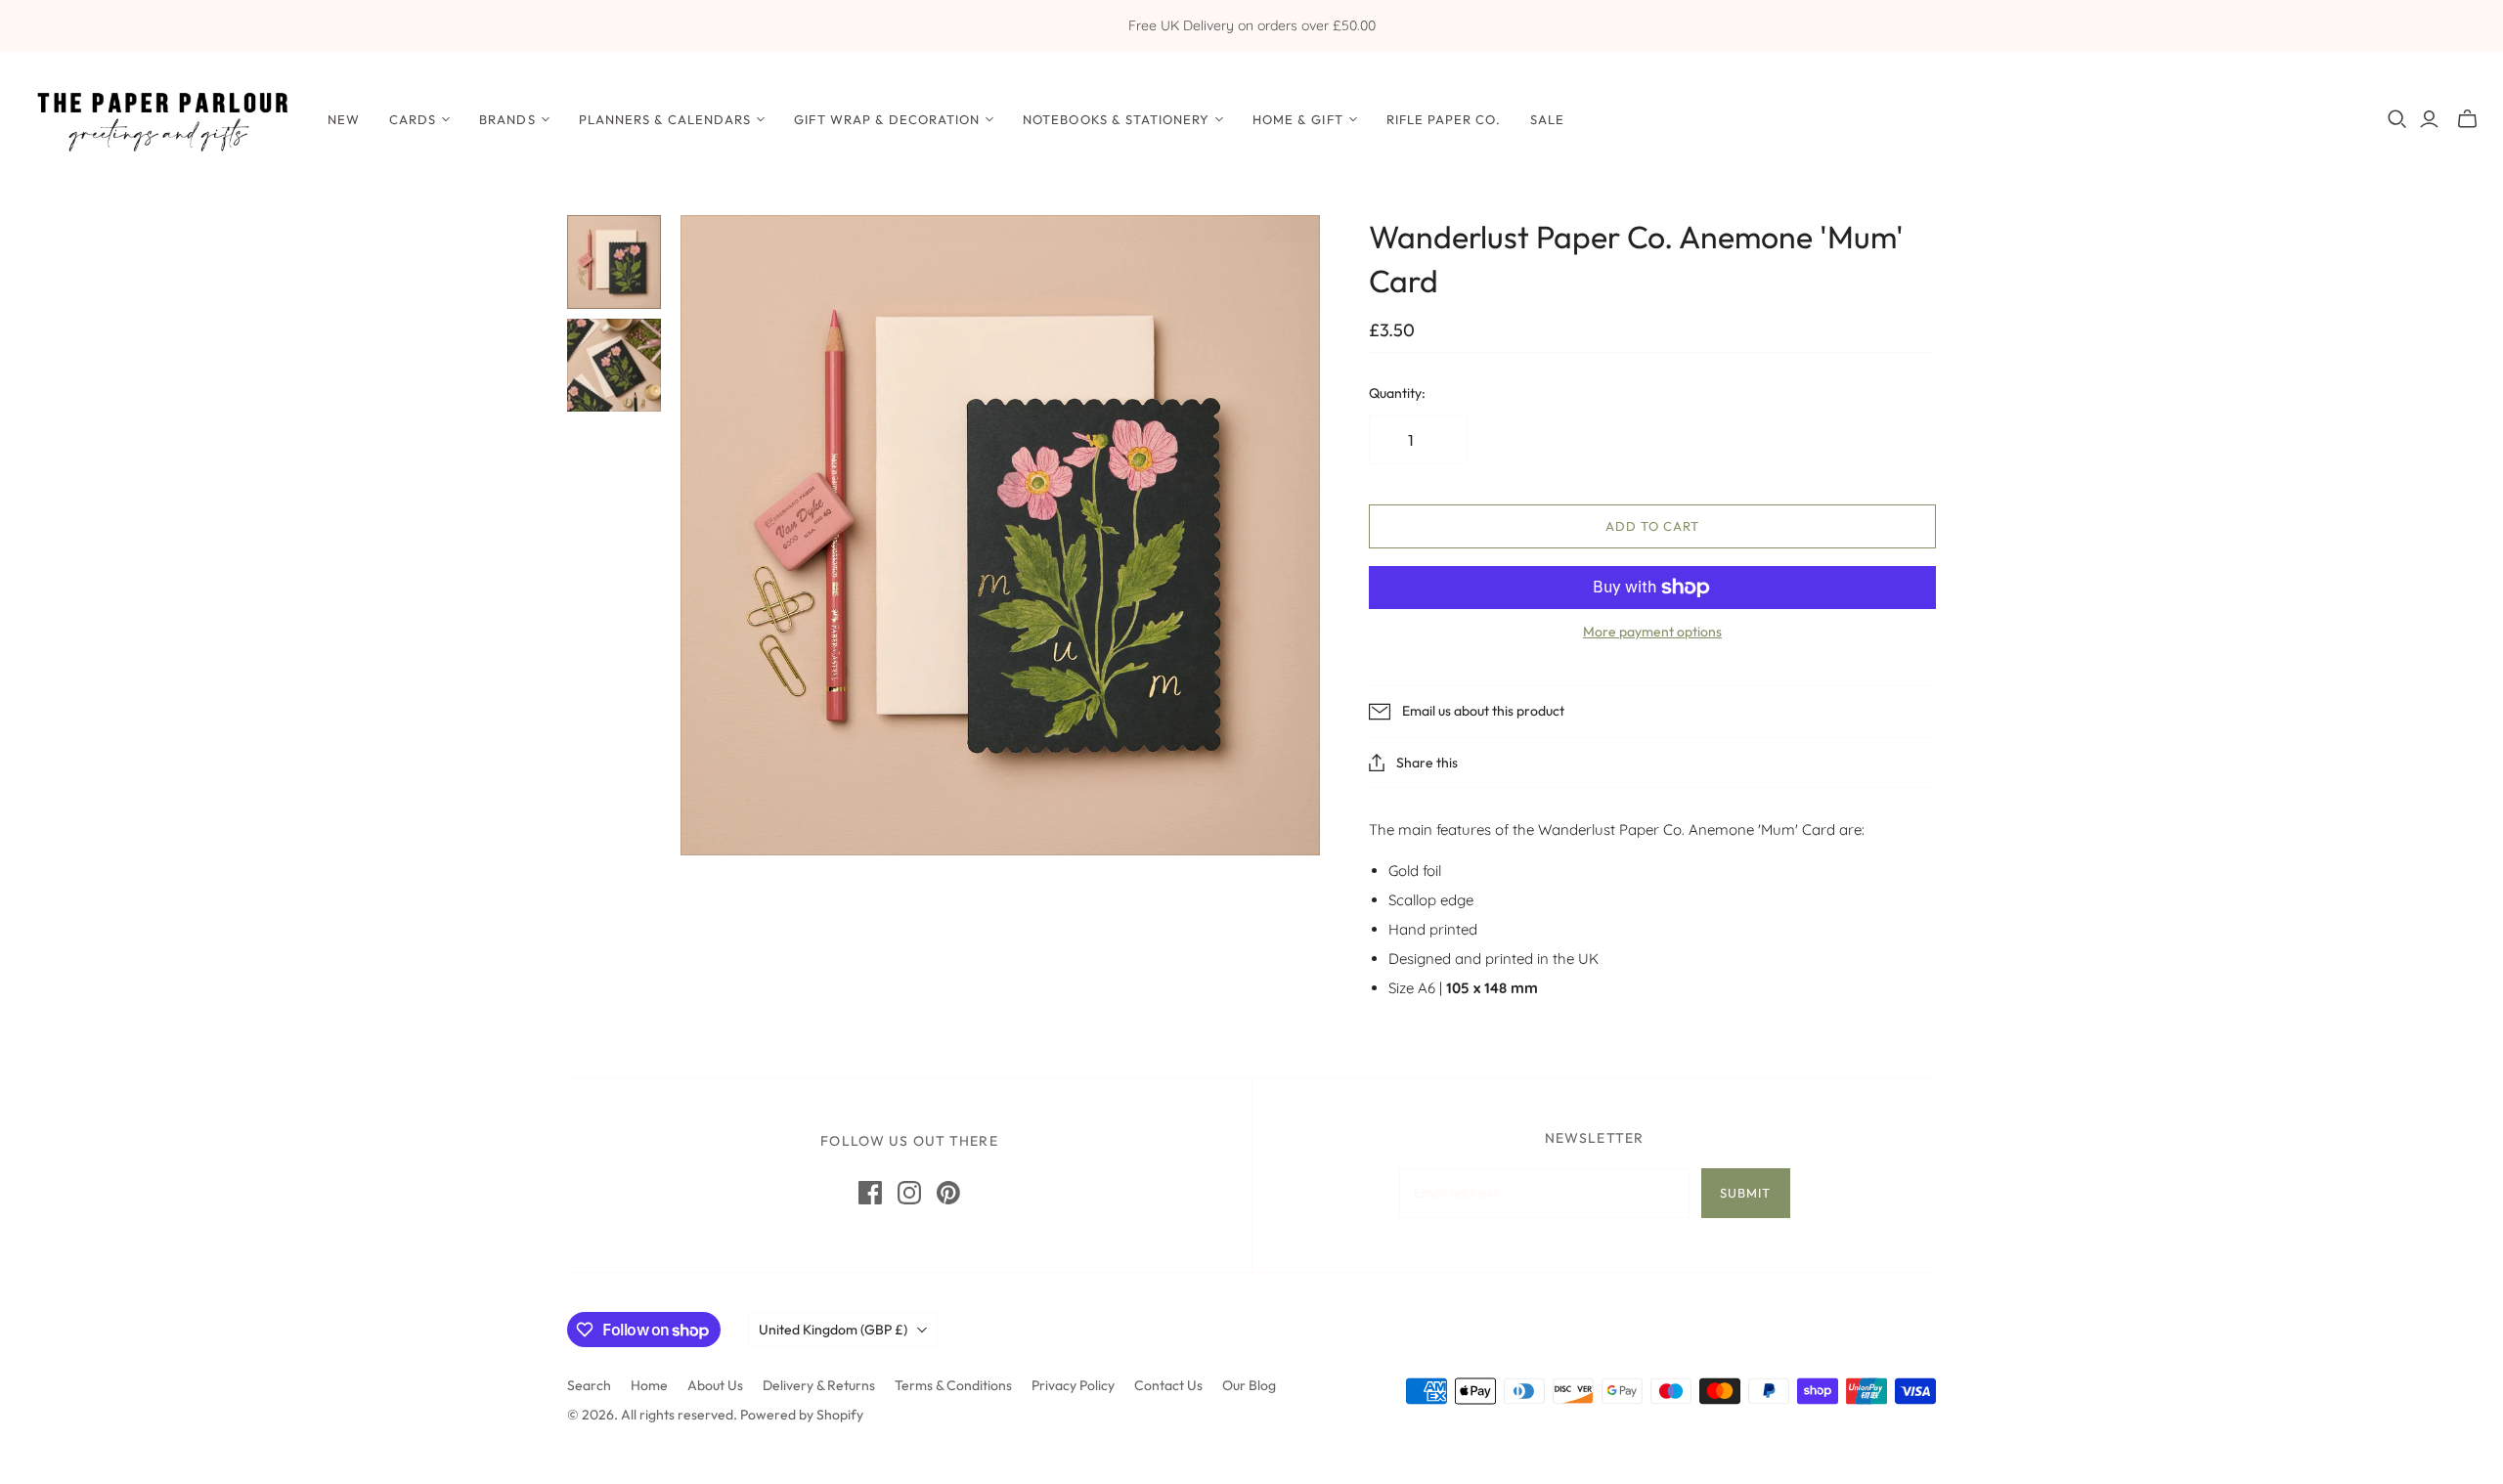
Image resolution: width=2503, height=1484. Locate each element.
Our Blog (1249, 1385)
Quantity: (1397, 393)
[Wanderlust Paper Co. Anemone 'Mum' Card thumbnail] (614, 262)
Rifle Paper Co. (1444, 119)
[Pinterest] (948, 1193)
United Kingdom (833, 1330)
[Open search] (2397, 119)
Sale (1547, 119)
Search (589, 1385)
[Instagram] (909, 1193)
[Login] (2429, 119)
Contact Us (1168, 1385)
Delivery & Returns (819, 1385)
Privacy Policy (1073, 1385)
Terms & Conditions (953, 1385)
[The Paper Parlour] (161, 119)
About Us (715, 1385)
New (344, 119)
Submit (1745, 1193)
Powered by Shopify (802, 1415)
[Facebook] (870, 1193)
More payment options (1652, 632)
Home (649, 1385)
